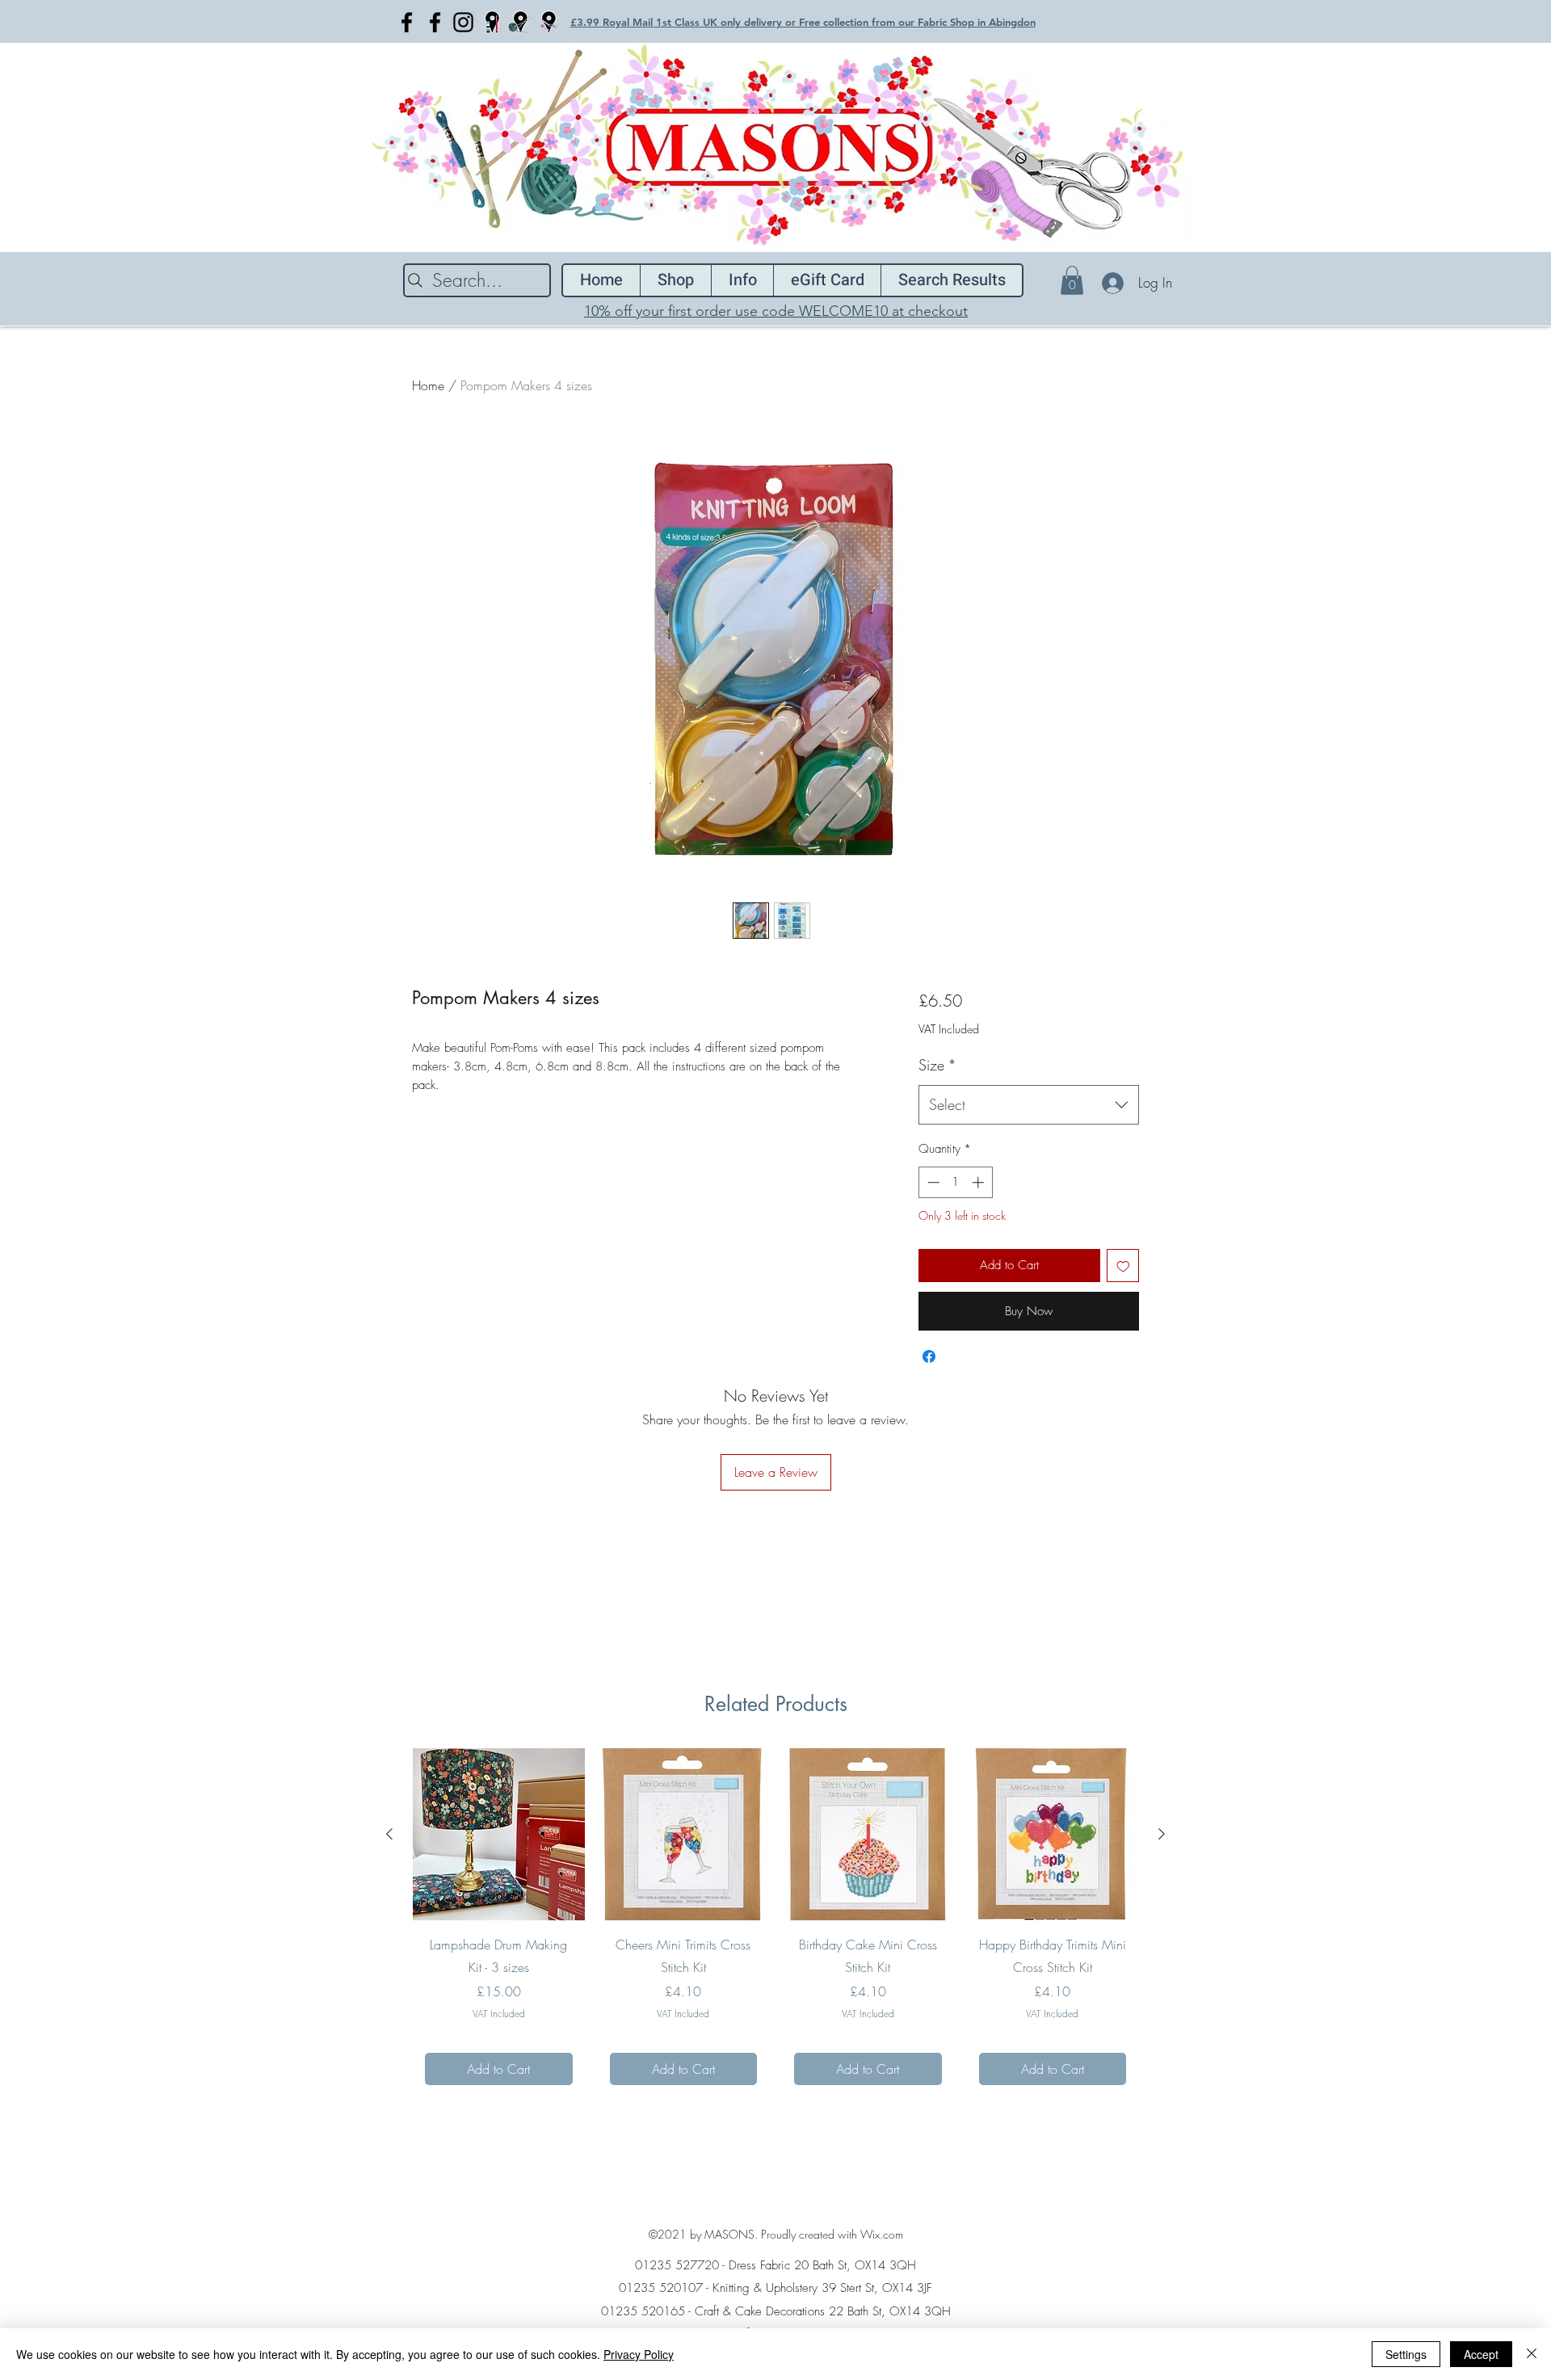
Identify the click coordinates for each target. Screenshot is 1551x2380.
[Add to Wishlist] (1123, 1266)
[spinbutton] (955, 1182)
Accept (1481, 2354)
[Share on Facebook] (929, 1356)
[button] (1072, 280)
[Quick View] (499, 1834)
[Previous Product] (389, 1834)
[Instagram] (463, 22)
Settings (1406, 2354)
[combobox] (1029, 1105)
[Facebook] (407, 22)
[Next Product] (1162, 1834)
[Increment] (979, 1182)
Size (937, 1065)
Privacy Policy (639, 2354)
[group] (775, 1923)
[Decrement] (932, 1182)
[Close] (1532, 2354)
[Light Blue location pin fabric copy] (548, 22)
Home (428, 385)
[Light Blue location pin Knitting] (520, 22)
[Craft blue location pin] (492, 22)
